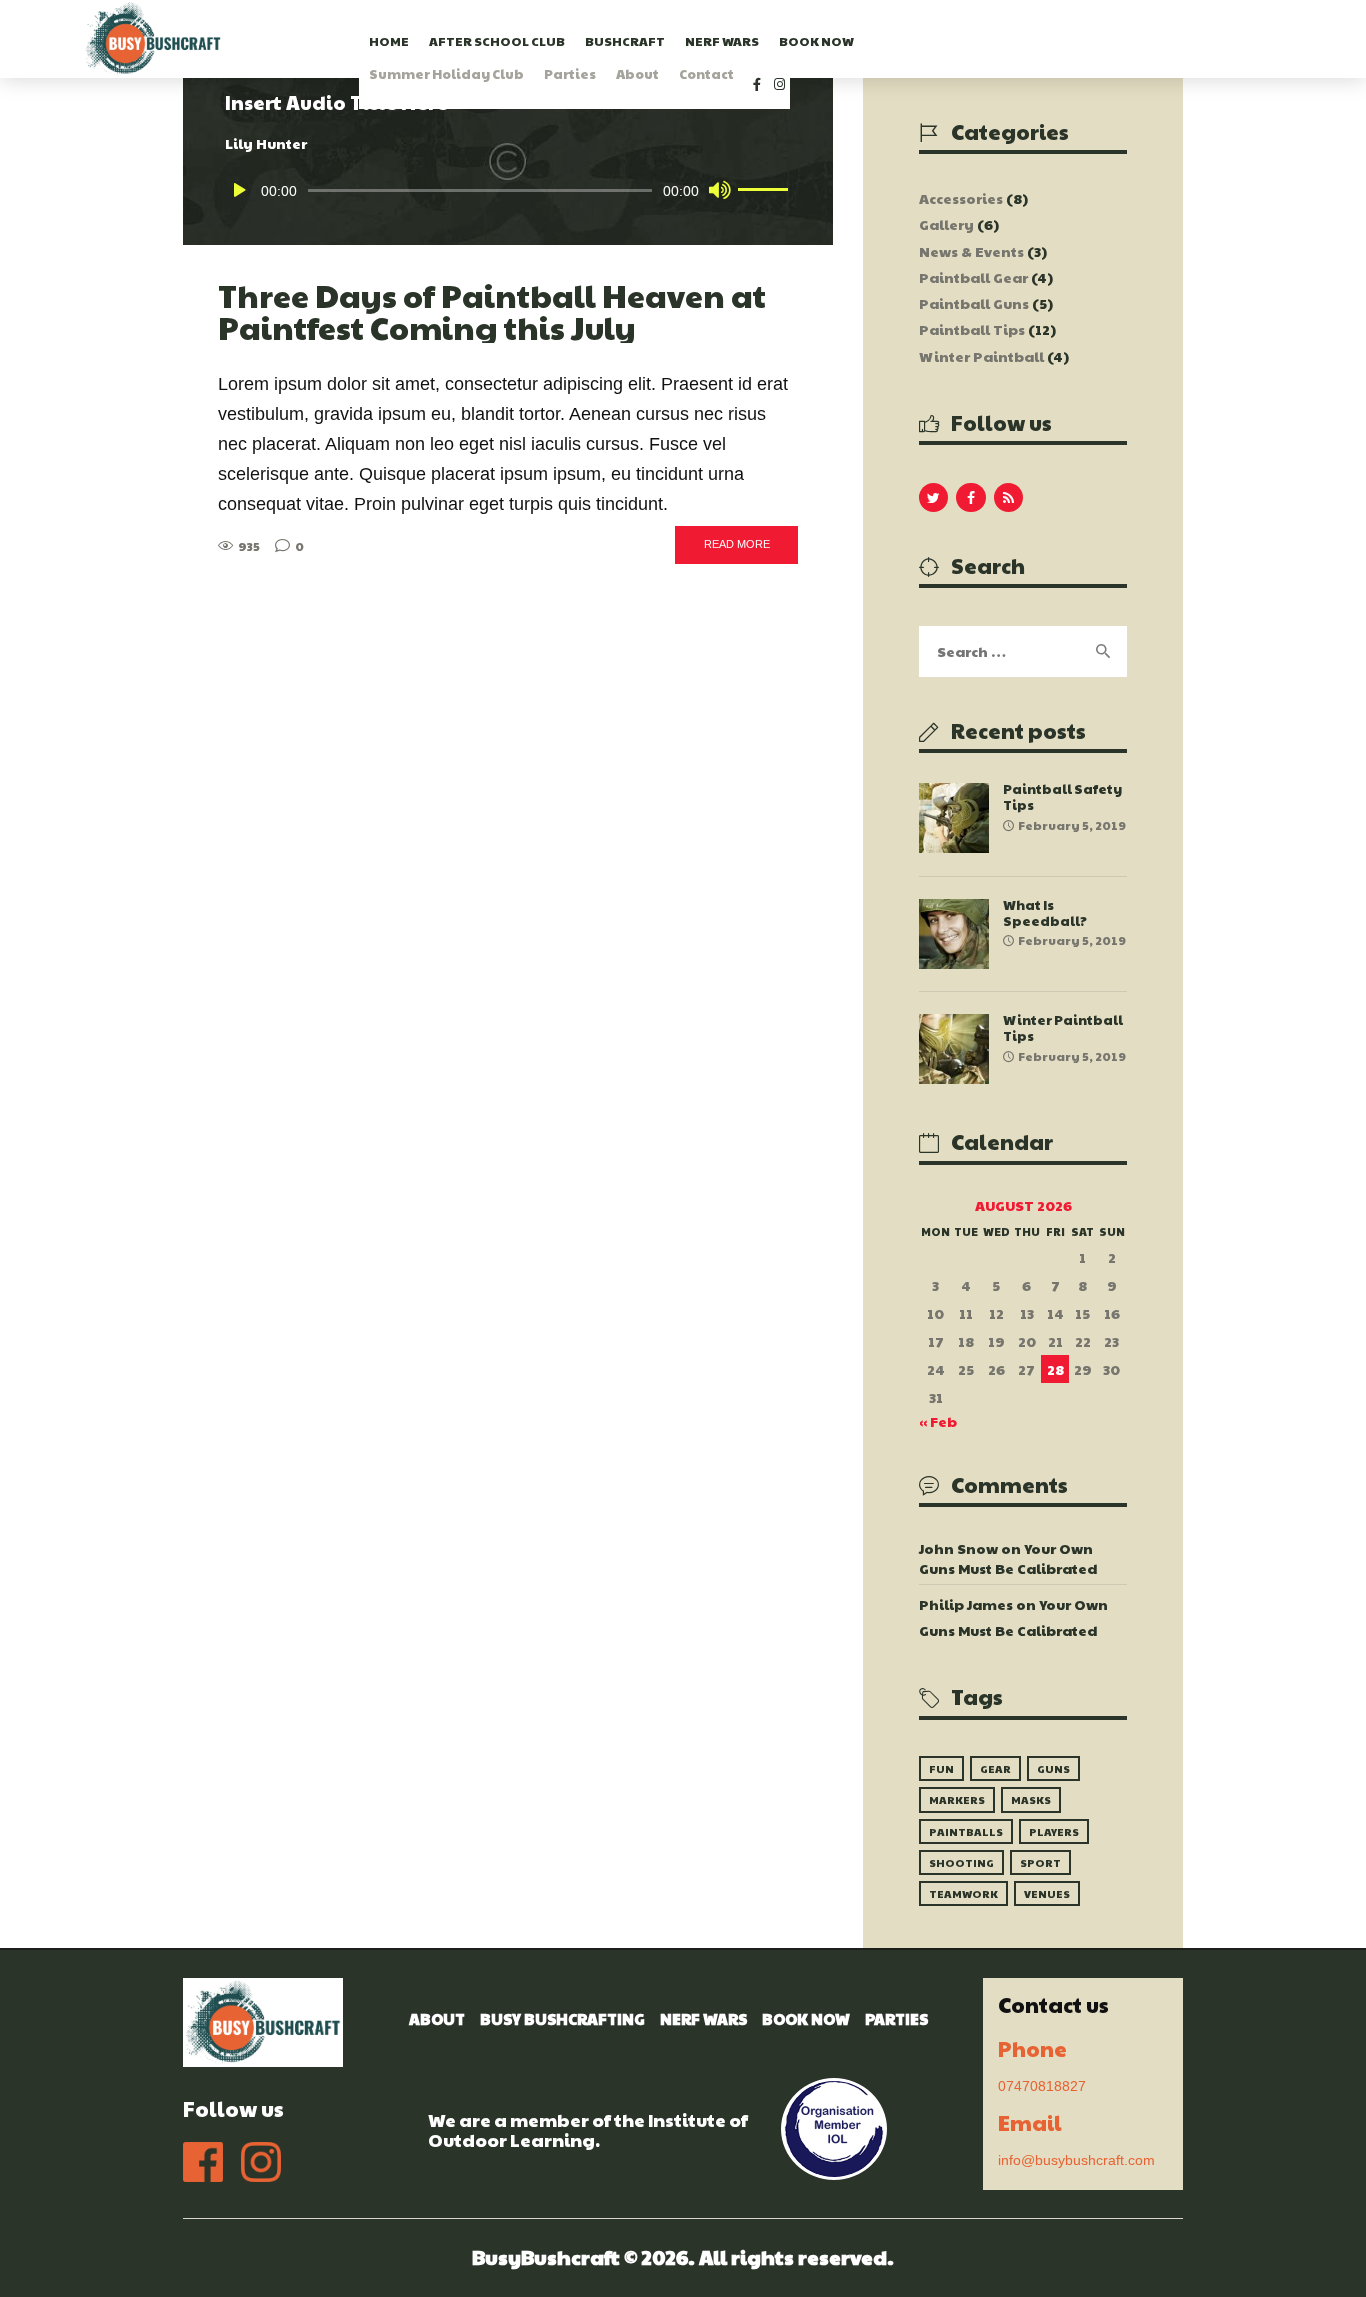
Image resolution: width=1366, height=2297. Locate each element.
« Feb (938, 1421)
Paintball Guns (974, 303)
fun (941, 1768)
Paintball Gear (973, 277)
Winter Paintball (981, 356)
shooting (961, 1862)
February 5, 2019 (1072, 825)
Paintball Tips (972, 329)
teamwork (963, 1893)
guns (1053, 1768)
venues (1047, 1893)
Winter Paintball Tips (1063, 1028)
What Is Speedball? (1045, 913)
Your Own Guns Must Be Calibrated (1008, 1558)
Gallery (946, 224)
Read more (737, 544)
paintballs (966, 1831)
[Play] (240, 190)
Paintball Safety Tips (1062, 797)
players (1054, 1831)
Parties (896, 2018)
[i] (779, 105)
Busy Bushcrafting (562, 2018)
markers (957, 1799)
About (437, 2018)
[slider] (763, 188)
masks (1031, 1799)
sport (1040, 1862)
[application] (508, 190)
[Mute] (720, 190)
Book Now (806, 2018)
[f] (754, 105)
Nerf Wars (703, 2018)
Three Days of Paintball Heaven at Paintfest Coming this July (492, 311)
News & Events (971, 251)
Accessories (961, 198)
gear (995, 1768)
